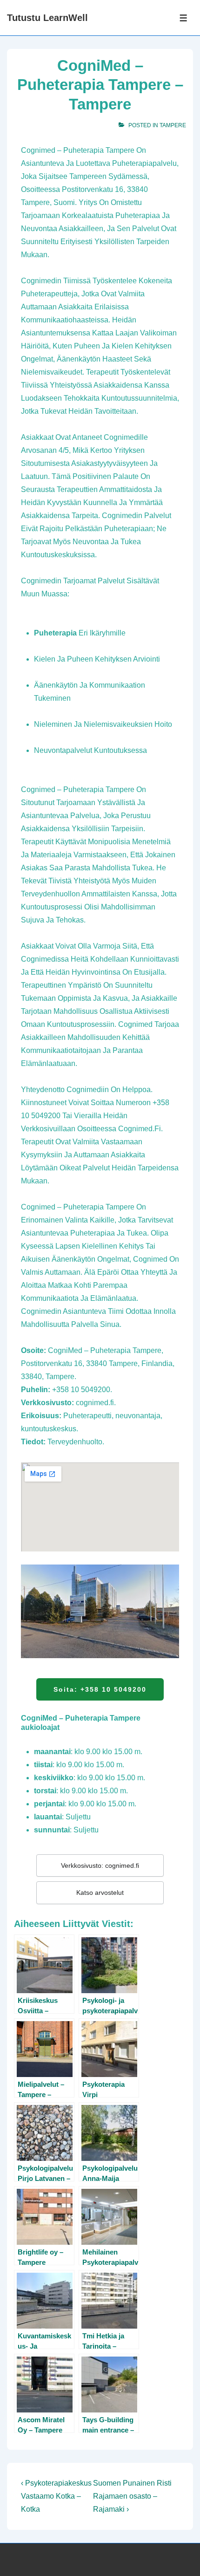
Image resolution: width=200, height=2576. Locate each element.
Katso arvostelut (100, 1893)
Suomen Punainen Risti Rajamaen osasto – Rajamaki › (132, 2496)
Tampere (173, 125)
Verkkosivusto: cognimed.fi (100, 1865)
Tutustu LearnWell (47, 18)
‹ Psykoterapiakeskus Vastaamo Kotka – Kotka (56, 2496)
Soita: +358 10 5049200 (100, 1689)
